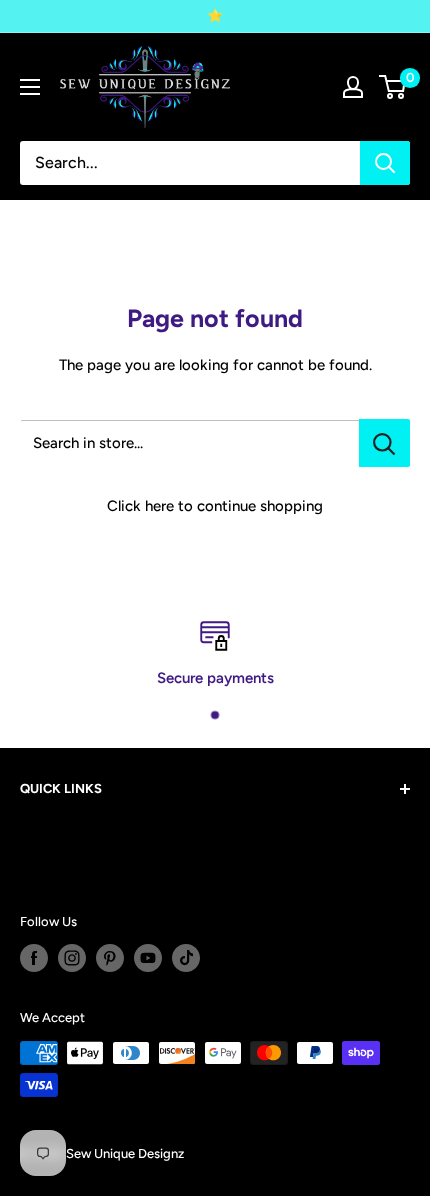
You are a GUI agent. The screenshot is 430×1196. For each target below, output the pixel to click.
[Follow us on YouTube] (148, 958)
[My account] (353, 87)
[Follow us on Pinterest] (110, 958)
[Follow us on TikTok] (186, 958)
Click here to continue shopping (215, 506)
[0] (393, 87)
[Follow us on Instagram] (72, 958)
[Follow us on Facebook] (34, 958)
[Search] (385, 163)
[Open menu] (30, 87)
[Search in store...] (384, 443)
